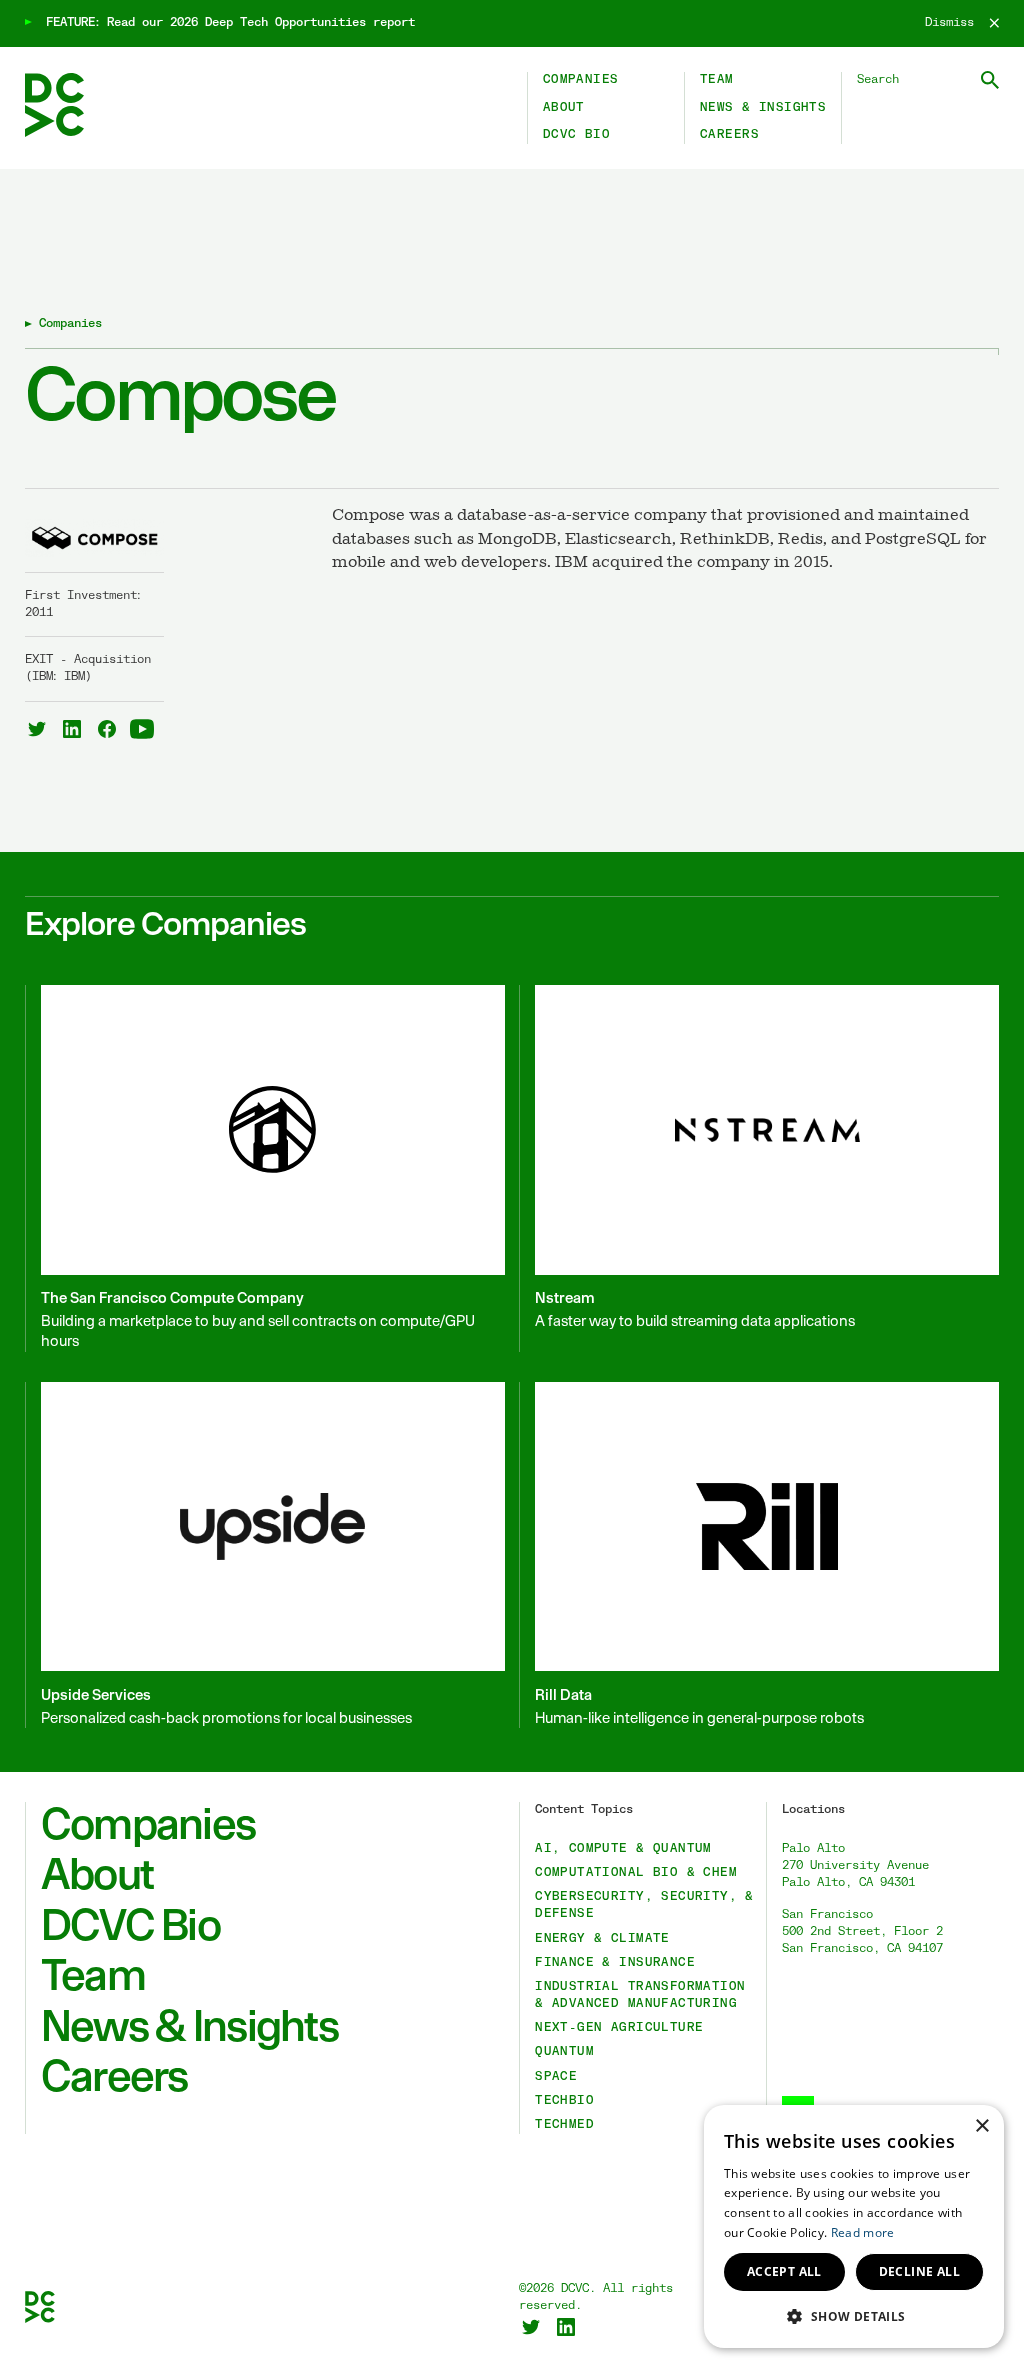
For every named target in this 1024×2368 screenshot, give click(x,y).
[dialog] (854, 2226)
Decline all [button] (919, 2271)
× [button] (981, 2126)
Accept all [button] (784, 2271)
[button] (854, 2316)
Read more (863, 2232)
